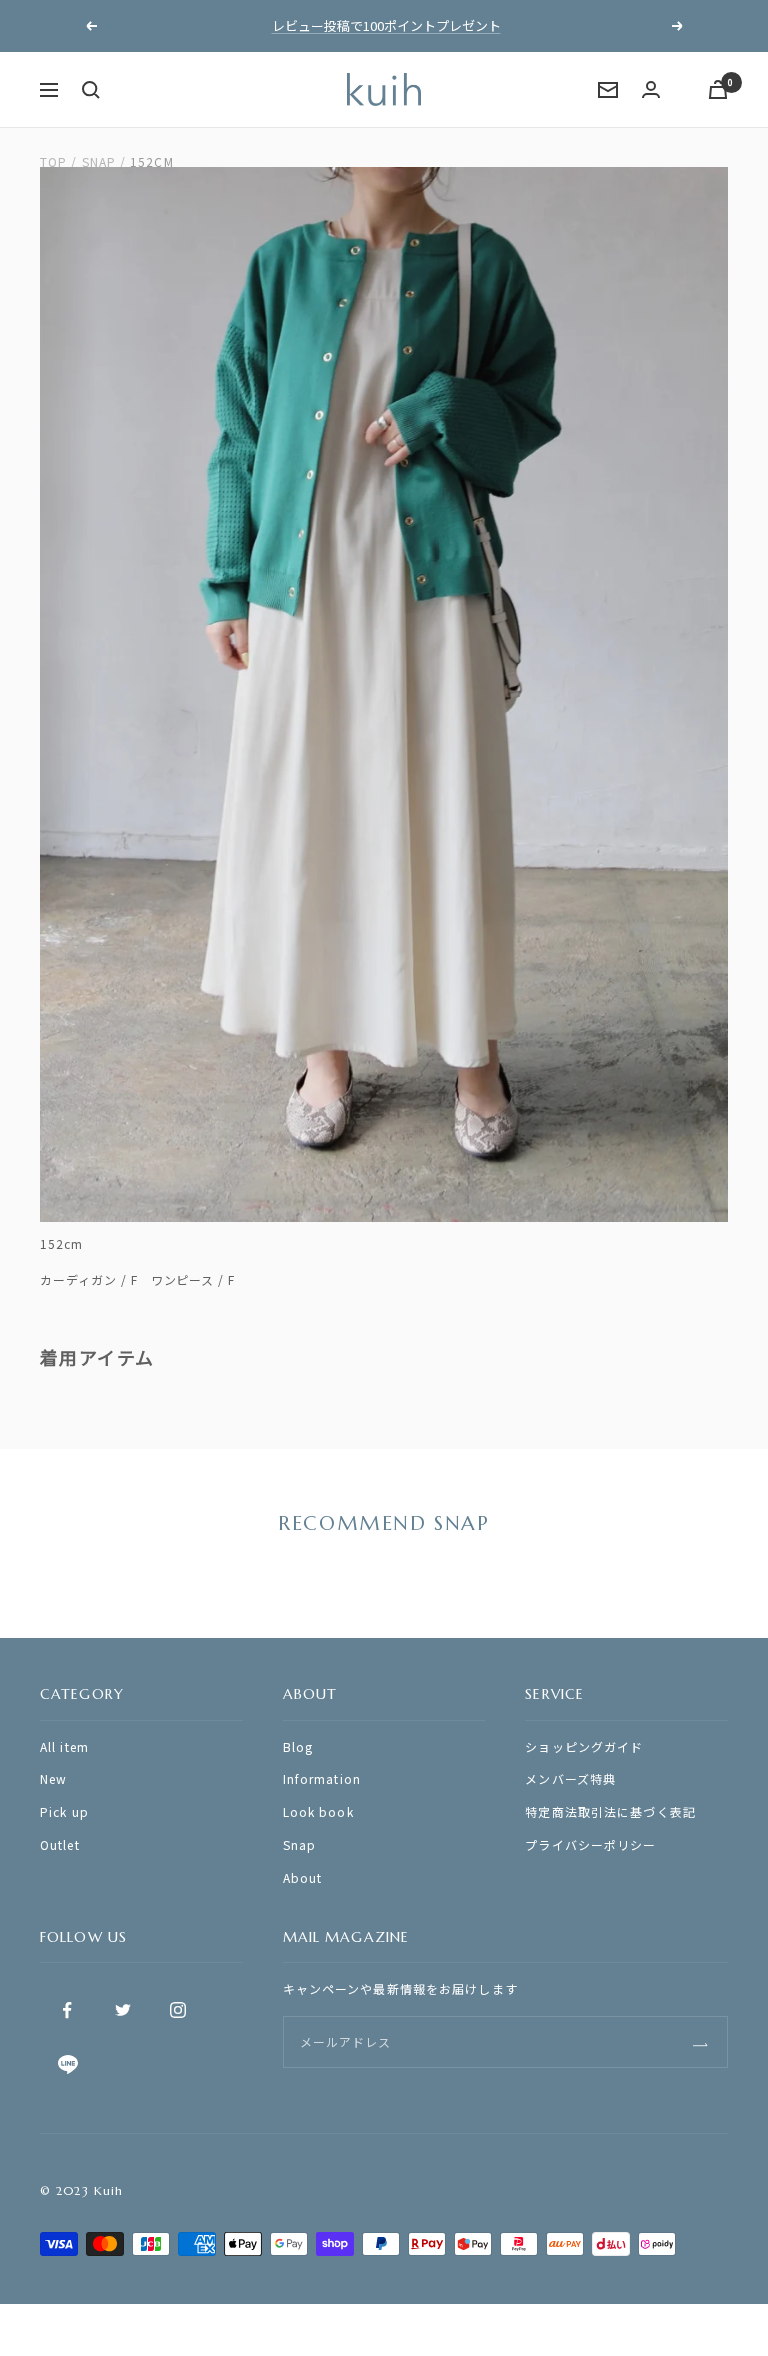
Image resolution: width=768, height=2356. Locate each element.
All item (64, 1746)
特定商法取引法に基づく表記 (610, 1811)
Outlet (60, 1844)
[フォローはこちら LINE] (67, 2065)
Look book (318, 1811)
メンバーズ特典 (570, 1778)
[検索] (91, 90)
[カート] (718, 89)
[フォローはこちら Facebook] (67, 2010)
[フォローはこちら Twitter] (122, 2010)
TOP (53, 161)
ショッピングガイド (584, 1746)
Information (322, 1778)
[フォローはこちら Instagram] (177, 2010)
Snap (299, 1844)
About (303, 1877)
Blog (298, 1746)
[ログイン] (651, 89)
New (53, 1778)
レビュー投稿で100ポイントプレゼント (386, 25)
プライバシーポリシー (590, 1844)
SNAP (99, 161)
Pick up (64, 1811)
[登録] (700, 2041)
